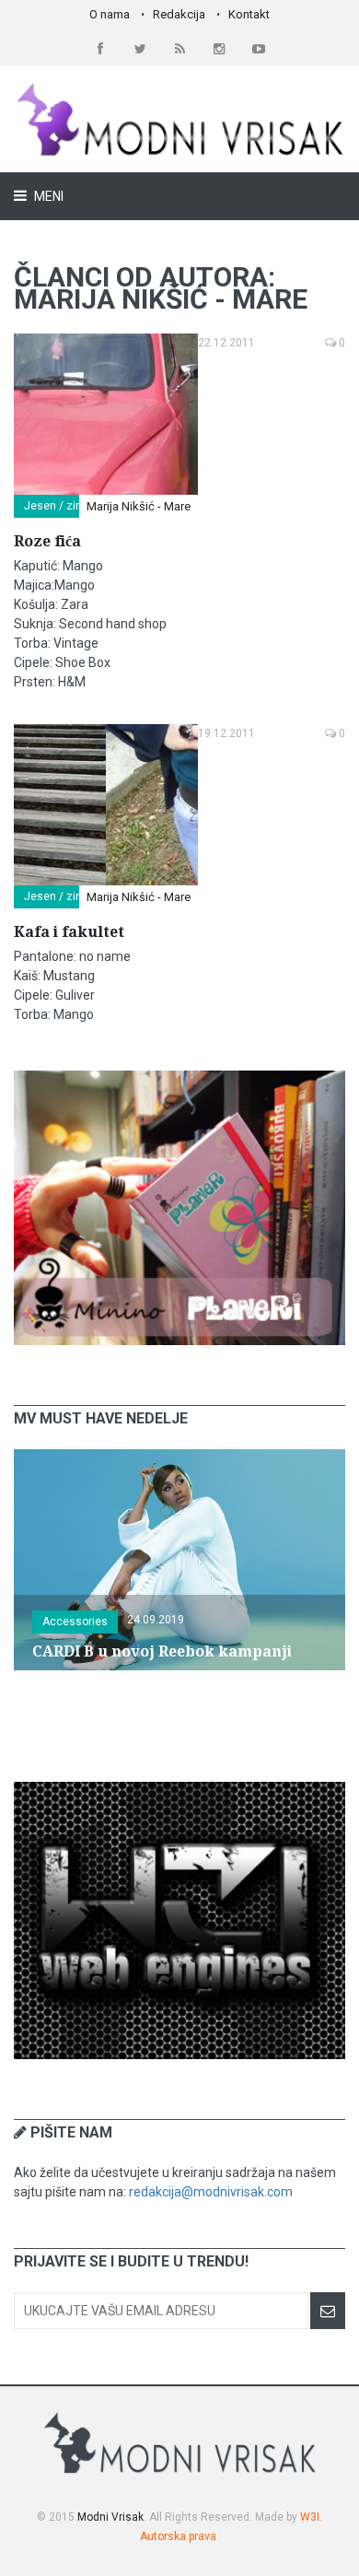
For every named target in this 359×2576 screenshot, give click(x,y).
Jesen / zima (58, 506)
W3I (310, 2517)
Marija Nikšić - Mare (139, 506)
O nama (110, 14)
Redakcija (179, 14)
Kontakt (249, 14)
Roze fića (47, 541)
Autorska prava (178, 2536)
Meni (47, 196)
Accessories (75, 1622)
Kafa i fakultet (69, 932)
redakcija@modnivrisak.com (211, 2192)
